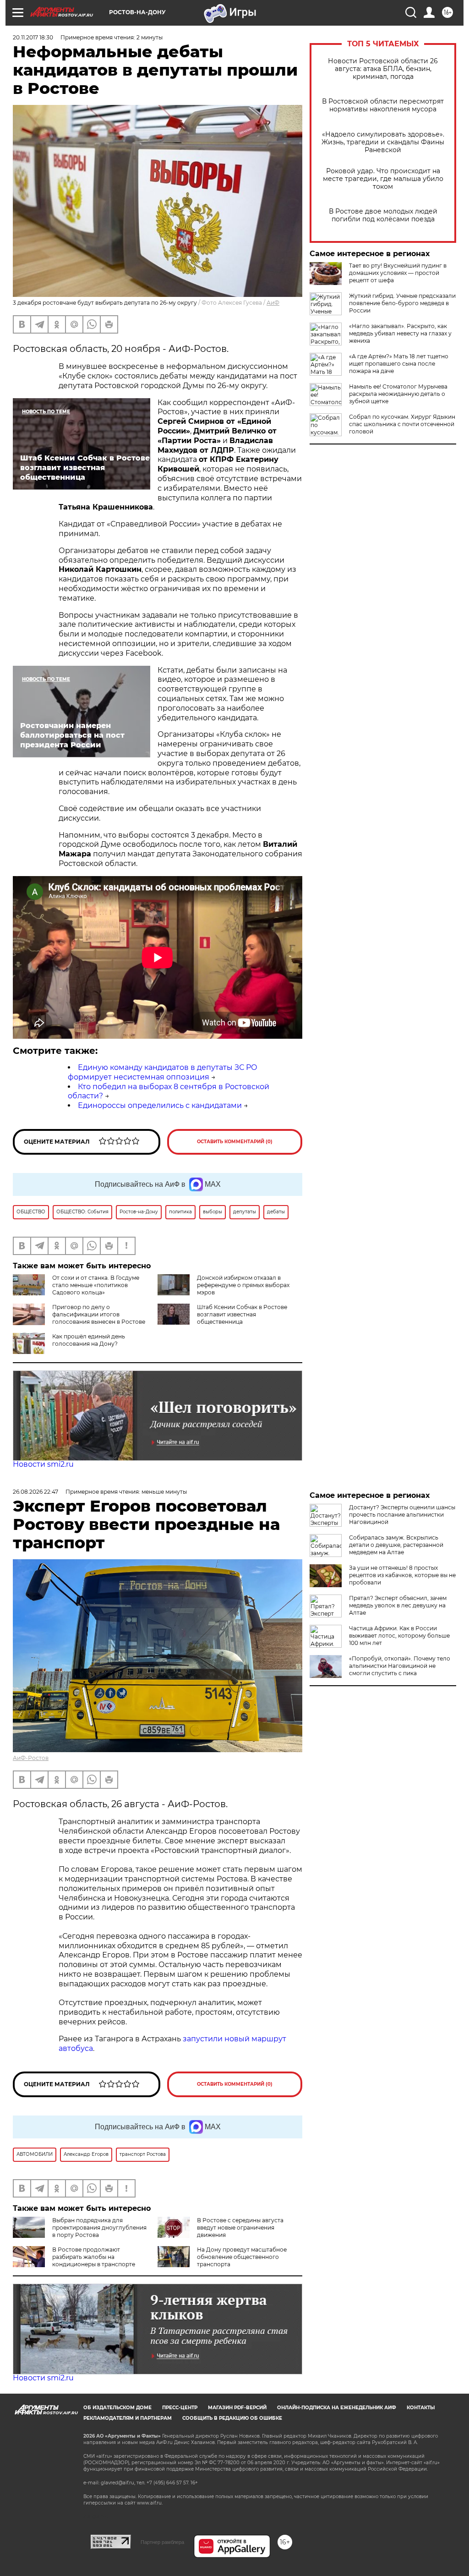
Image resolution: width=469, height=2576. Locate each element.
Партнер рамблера (162, 2542)
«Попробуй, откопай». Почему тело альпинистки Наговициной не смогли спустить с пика (400, 1666)
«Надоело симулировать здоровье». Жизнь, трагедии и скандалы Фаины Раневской (383, 142)
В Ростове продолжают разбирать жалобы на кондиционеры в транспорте (94, 2257)
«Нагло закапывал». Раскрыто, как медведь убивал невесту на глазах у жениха (400, 333)
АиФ (273, 303)
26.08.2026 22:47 (35, 1492)
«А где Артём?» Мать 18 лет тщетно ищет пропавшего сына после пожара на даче (399, 364)
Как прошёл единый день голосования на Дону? (89, 1340)
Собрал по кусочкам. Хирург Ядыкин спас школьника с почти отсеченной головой (402, 424)
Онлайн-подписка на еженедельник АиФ (337, 2408)
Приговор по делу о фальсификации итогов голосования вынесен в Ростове (99, 1314)
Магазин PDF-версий (237, 2408)
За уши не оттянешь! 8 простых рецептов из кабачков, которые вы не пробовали (402, 1575)
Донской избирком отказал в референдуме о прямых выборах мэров (243, 1285)
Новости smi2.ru (43, 1464)
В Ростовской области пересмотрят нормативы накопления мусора (383, 105)
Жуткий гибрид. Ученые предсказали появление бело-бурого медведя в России (402, 303)
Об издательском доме (117, 2408)
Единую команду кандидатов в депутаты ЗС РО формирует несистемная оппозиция (163, 1072)
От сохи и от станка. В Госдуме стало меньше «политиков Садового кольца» (96, 1285)
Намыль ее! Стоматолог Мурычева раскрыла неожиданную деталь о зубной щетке (398, 394)
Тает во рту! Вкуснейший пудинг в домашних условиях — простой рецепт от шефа (398, 273)
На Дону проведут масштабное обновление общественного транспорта (242, 2257)
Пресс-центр (180, 2408)
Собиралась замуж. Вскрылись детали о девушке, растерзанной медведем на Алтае (396, 1545)
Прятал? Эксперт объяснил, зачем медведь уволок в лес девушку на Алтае (398, 1605)
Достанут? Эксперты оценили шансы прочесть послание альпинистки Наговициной (402, 1515)
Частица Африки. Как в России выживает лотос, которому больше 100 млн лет (399, 1636)
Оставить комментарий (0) (235, 1142)
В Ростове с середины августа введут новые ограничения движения (240, 2228)
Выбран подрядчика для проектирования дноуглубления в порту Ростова (99, 2228)
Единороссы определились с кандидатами (160, 1105)
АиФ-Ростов (31, 1758)
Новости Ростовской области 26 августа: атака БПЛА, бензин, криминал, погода (383, 69)
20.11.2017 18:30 (33, 37)
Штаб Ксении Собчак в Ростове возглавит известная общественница (242, 1314)
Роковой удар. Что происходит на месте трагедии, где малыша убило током (383, 179)
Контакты (421, 2408)
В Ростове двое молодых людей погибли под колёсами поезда (383, 215)
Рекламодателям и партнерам (128, 2418)
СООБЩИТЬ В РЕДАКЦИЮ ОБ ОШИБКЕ (232, 2418)
